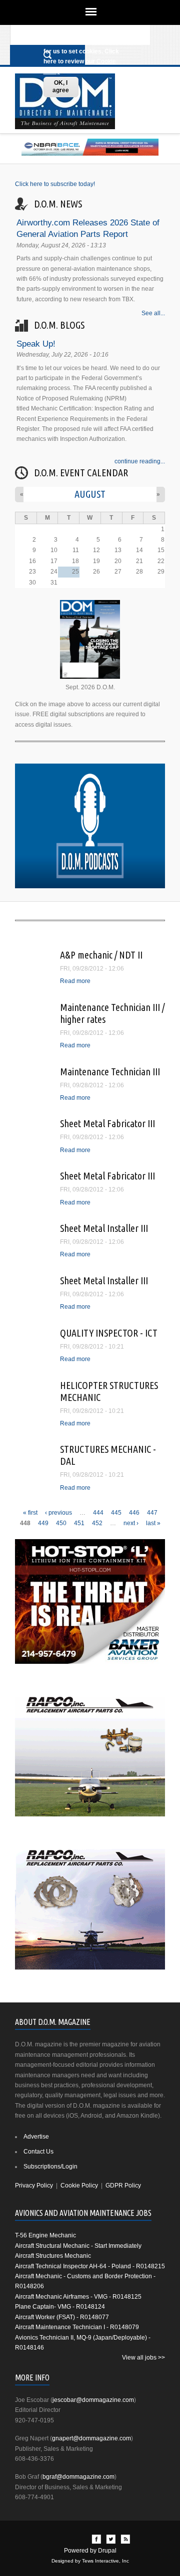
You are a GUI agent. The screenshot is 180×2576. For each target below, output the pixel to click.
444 (98, 1513)
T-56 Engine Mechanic (45, 2235)
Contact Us (38, 2152)
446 (134, 1513)
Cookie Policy (79, 2185)
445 (116, 1513)
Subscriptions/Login (50, 2167)
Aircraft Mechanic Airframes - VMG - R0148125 (78, 2297)
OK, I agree (61, 87)
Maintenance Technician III (110, 1072)
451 (79, 1523)
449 (43, 1523)
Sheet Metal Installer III (104, 1228)
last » (153, 1523)
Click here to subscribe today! (55, 184)
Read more (75, 981)
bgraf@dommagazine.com (78, 2477)
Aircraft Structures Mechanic (53, 2256)
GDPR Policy (123, 2185)
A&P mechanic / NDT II (101, 955)
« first (30, 1513)
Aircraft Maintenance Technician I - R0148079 (77, 2327)
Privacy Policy (34, 2185)
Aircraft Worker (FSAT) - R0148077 (62, 2317)
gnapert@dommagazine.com (91, 2438)
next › (131, 1523)
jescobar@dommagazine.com (93, 2400)
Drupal (107, 2551)
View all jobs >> (143, 2358)
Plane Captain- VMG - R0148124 (60, 2307)
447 (152, 1513)
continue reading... (140, 461)
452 (97, 1523)
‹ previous (58, 1513)
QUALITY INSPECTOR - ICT (109, 1333)
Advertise (36, 2137)
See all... (153, 313)
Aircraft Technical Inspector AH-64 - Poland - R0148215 (90, 2266)
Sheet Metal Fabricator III (107, 1123)
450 (61, 1523)
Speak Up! (36, 344)
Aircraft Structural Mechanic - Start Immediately (78, 2246)
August (90, 494)
